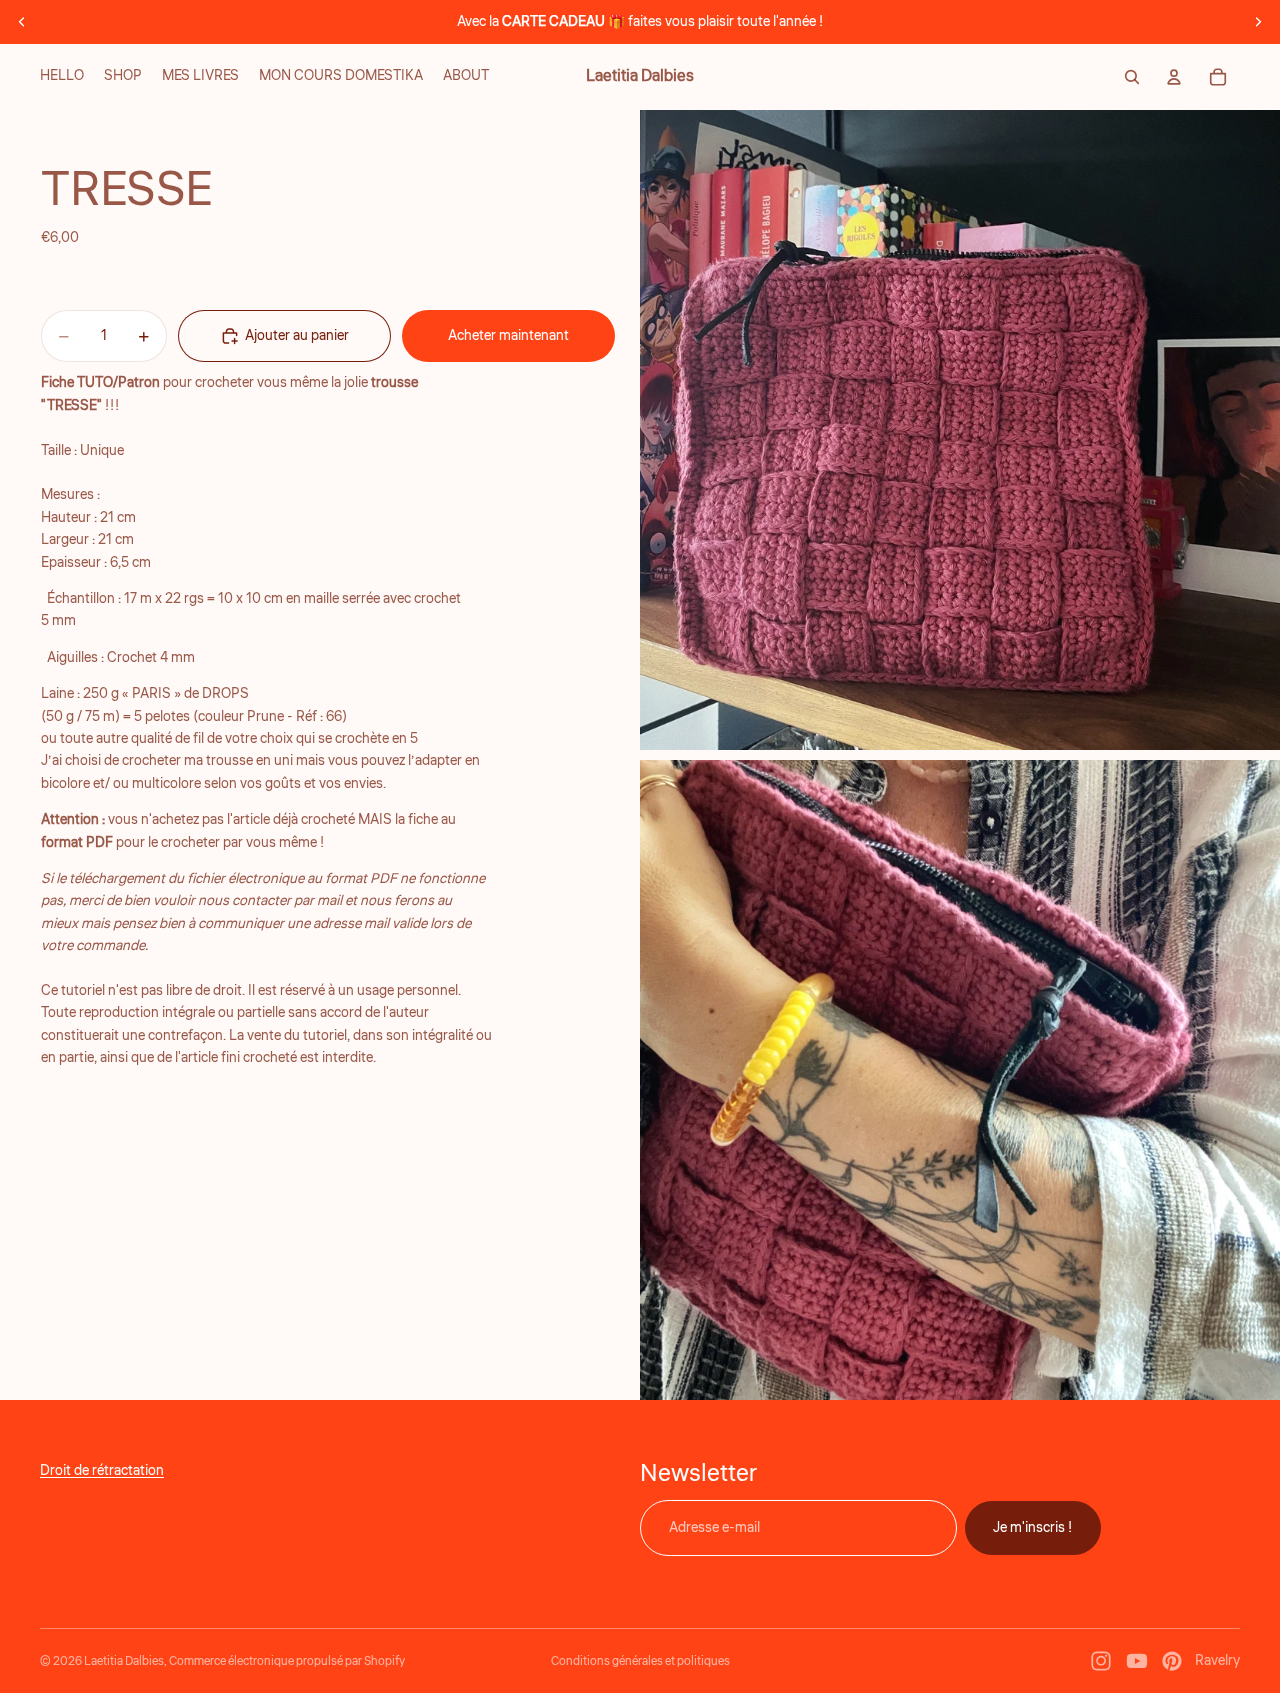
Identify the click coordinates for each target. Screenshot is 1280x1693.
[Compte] (1174, 77)
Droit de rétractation (102, 1471)
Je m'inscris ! (1033, 1528)
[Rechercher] (1132, 77)
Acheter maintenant (508, 336)
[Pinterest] (1172, 1661)
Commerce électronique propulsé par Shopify (287, 1661)
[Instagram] (1101, 1661)
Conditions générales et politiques (640, 1661)
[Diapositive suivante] (1258, 22)
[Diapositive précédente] (22, 22)
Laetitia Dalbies (124, 1661)
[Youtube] (1137, 1661)
